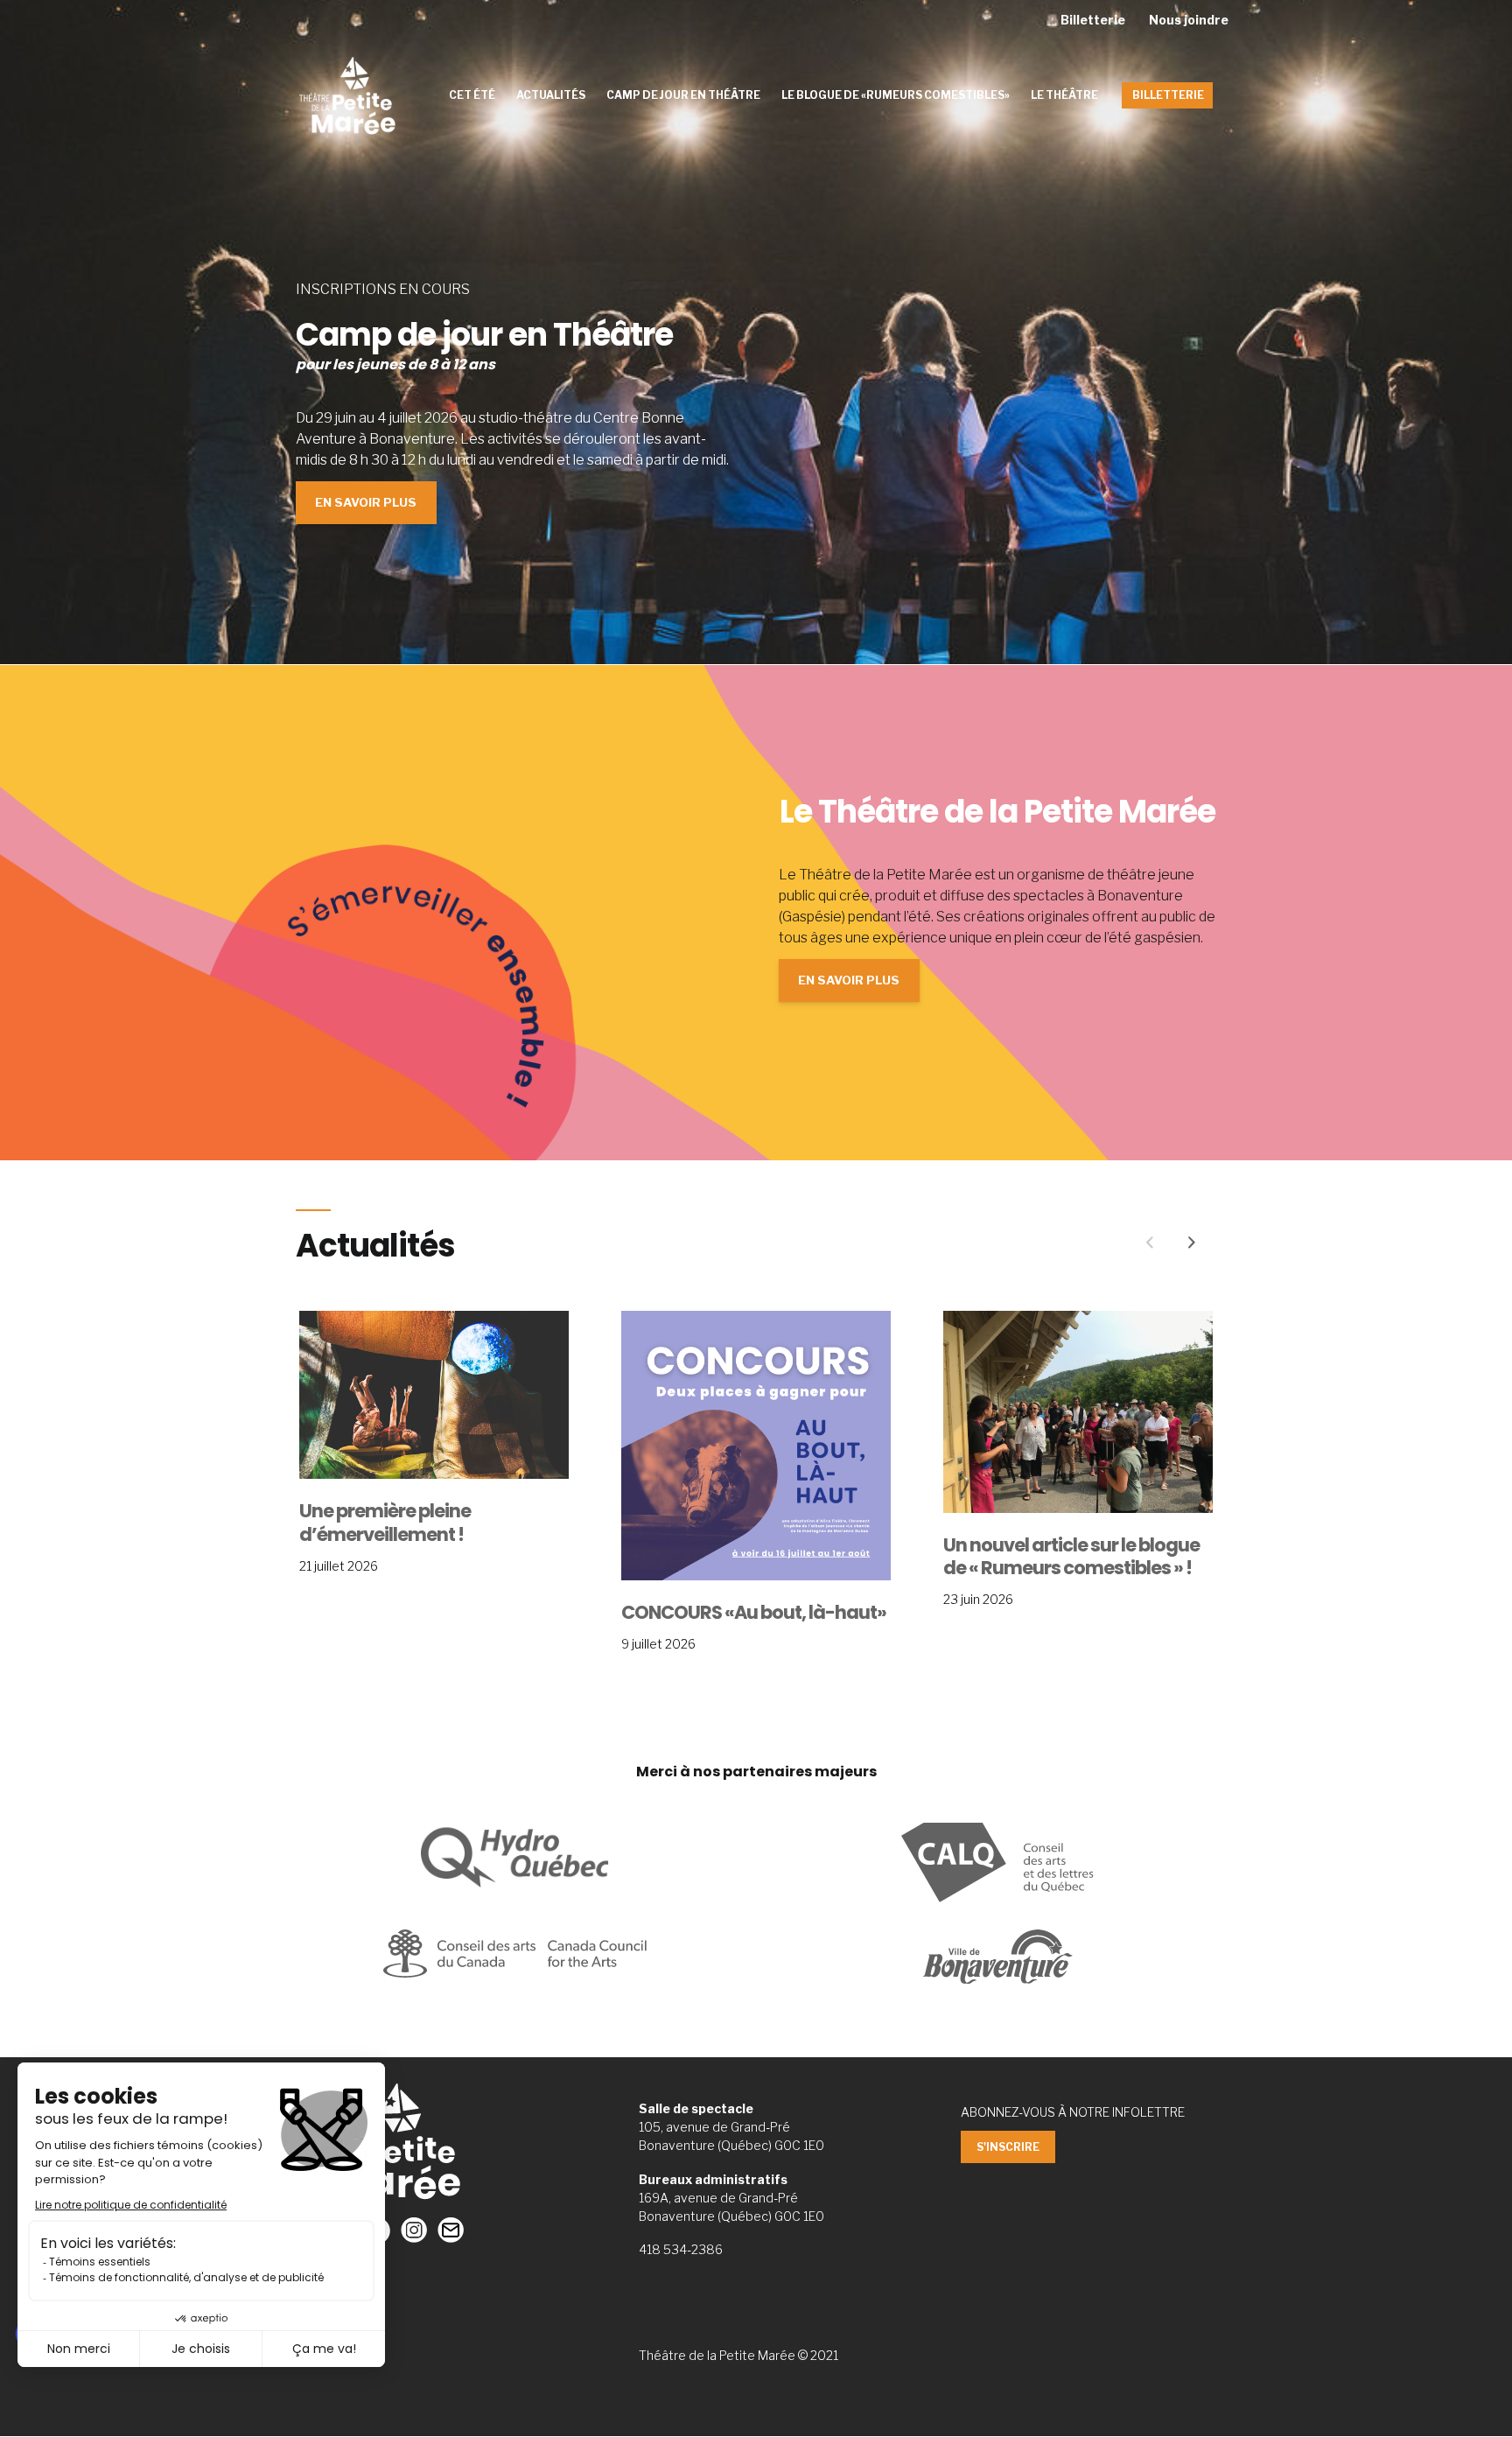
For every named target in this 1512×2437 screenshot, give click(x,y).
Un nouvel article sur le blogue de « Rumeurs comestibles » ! (1071, 1557)
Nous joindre (1189, 20)
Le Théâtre (1064, 95)
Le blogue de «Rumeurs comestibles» (896, 95)
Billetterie (1093, 20)
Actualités (551, 95)
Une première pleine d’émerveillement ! (385, 1523)
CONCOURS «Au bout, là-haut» (754, 1613)
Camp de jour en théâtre (683, 95)
